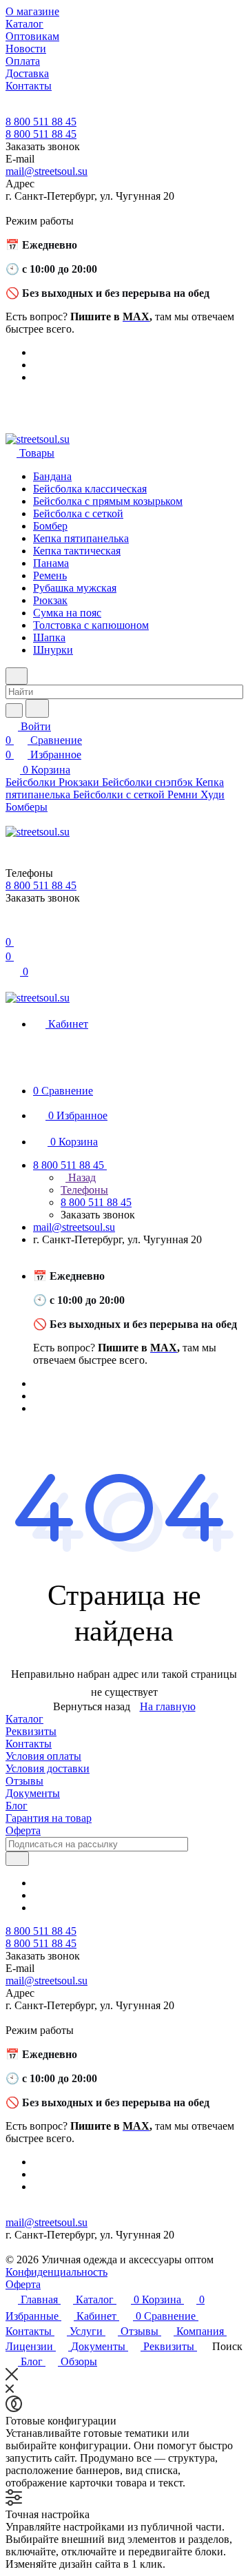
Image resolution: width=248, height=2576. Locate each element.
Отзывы (24, 1781)
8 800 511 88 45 (41, 122)
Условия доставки (48, 1768)
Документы (33, 1793)
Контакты (29, 1744)
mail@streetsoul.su (46, 171)
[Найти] (37, 708)
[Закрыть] (12, 2377)
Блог (17, 1806)
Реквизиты (31, 1731)
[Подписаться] (17, 1859)
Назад (81, 1177)
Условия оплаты (43, 1756)
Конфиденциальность (56, 2272)
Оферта (23, 1830)
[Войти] (12, 928)
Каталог (24, 1719)
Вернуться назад (92, 1706)
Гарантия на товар (49, 1818)
